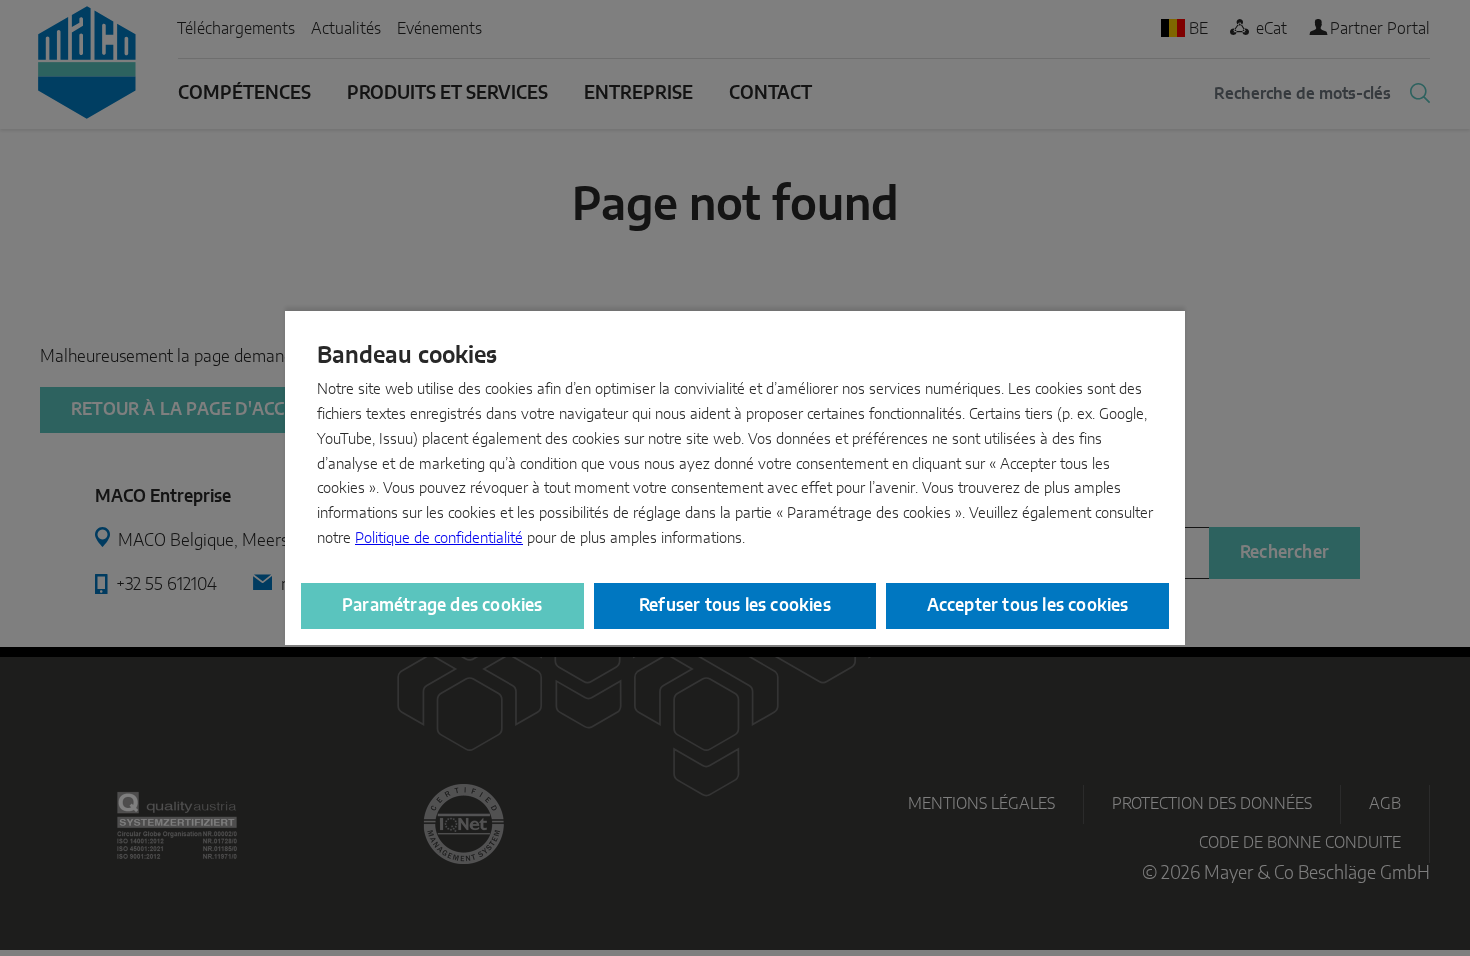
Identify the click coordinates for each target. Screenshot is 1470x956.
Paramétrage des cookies (442, 605)
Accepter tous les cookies (1028, 605)
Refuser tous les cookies (735, 605)
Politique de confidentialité (439, 538)
